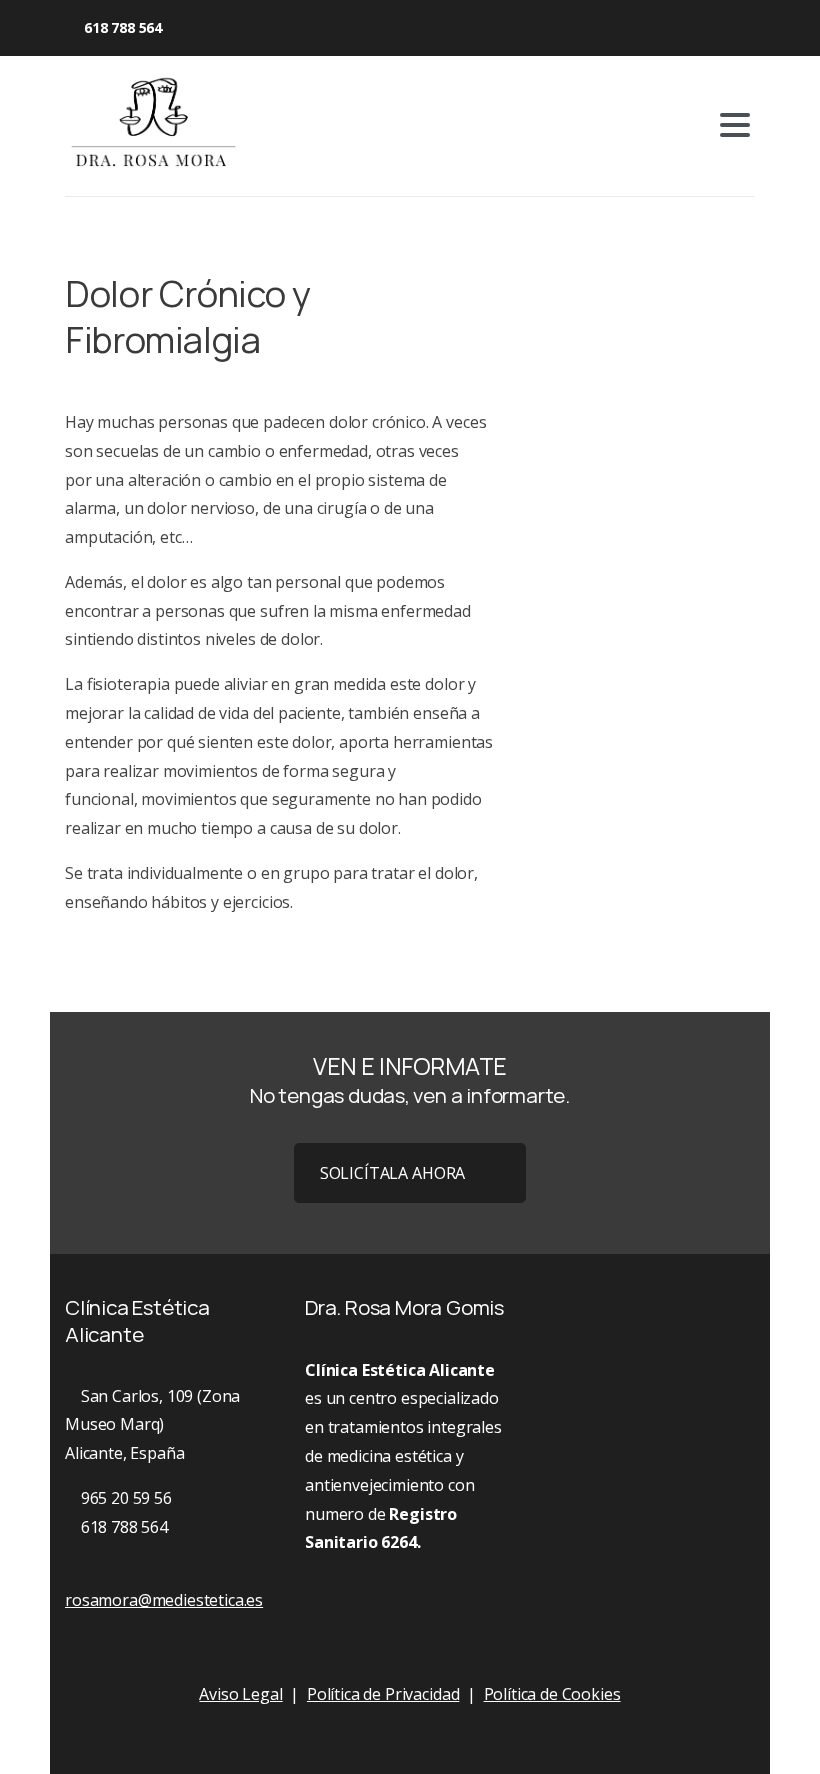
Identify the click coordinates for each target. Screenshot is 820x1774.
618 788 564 (123, 27)
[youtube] (232, 28)
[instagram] (262, 28)
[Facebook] (202, 28)
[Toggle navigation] (735, 125)
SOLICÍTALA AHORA (392, 1173)
